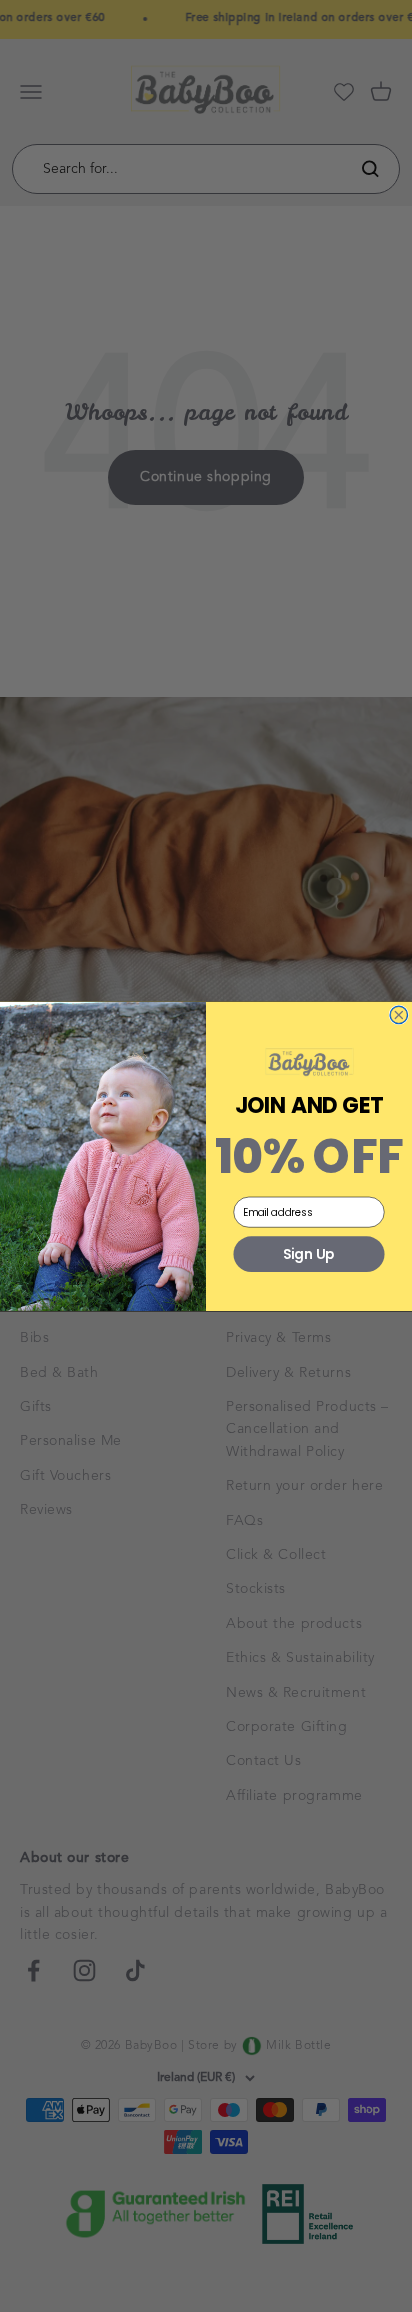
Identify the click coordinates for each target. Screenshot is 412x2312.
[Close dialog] (399, 1015)
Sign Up (308, 1254)
